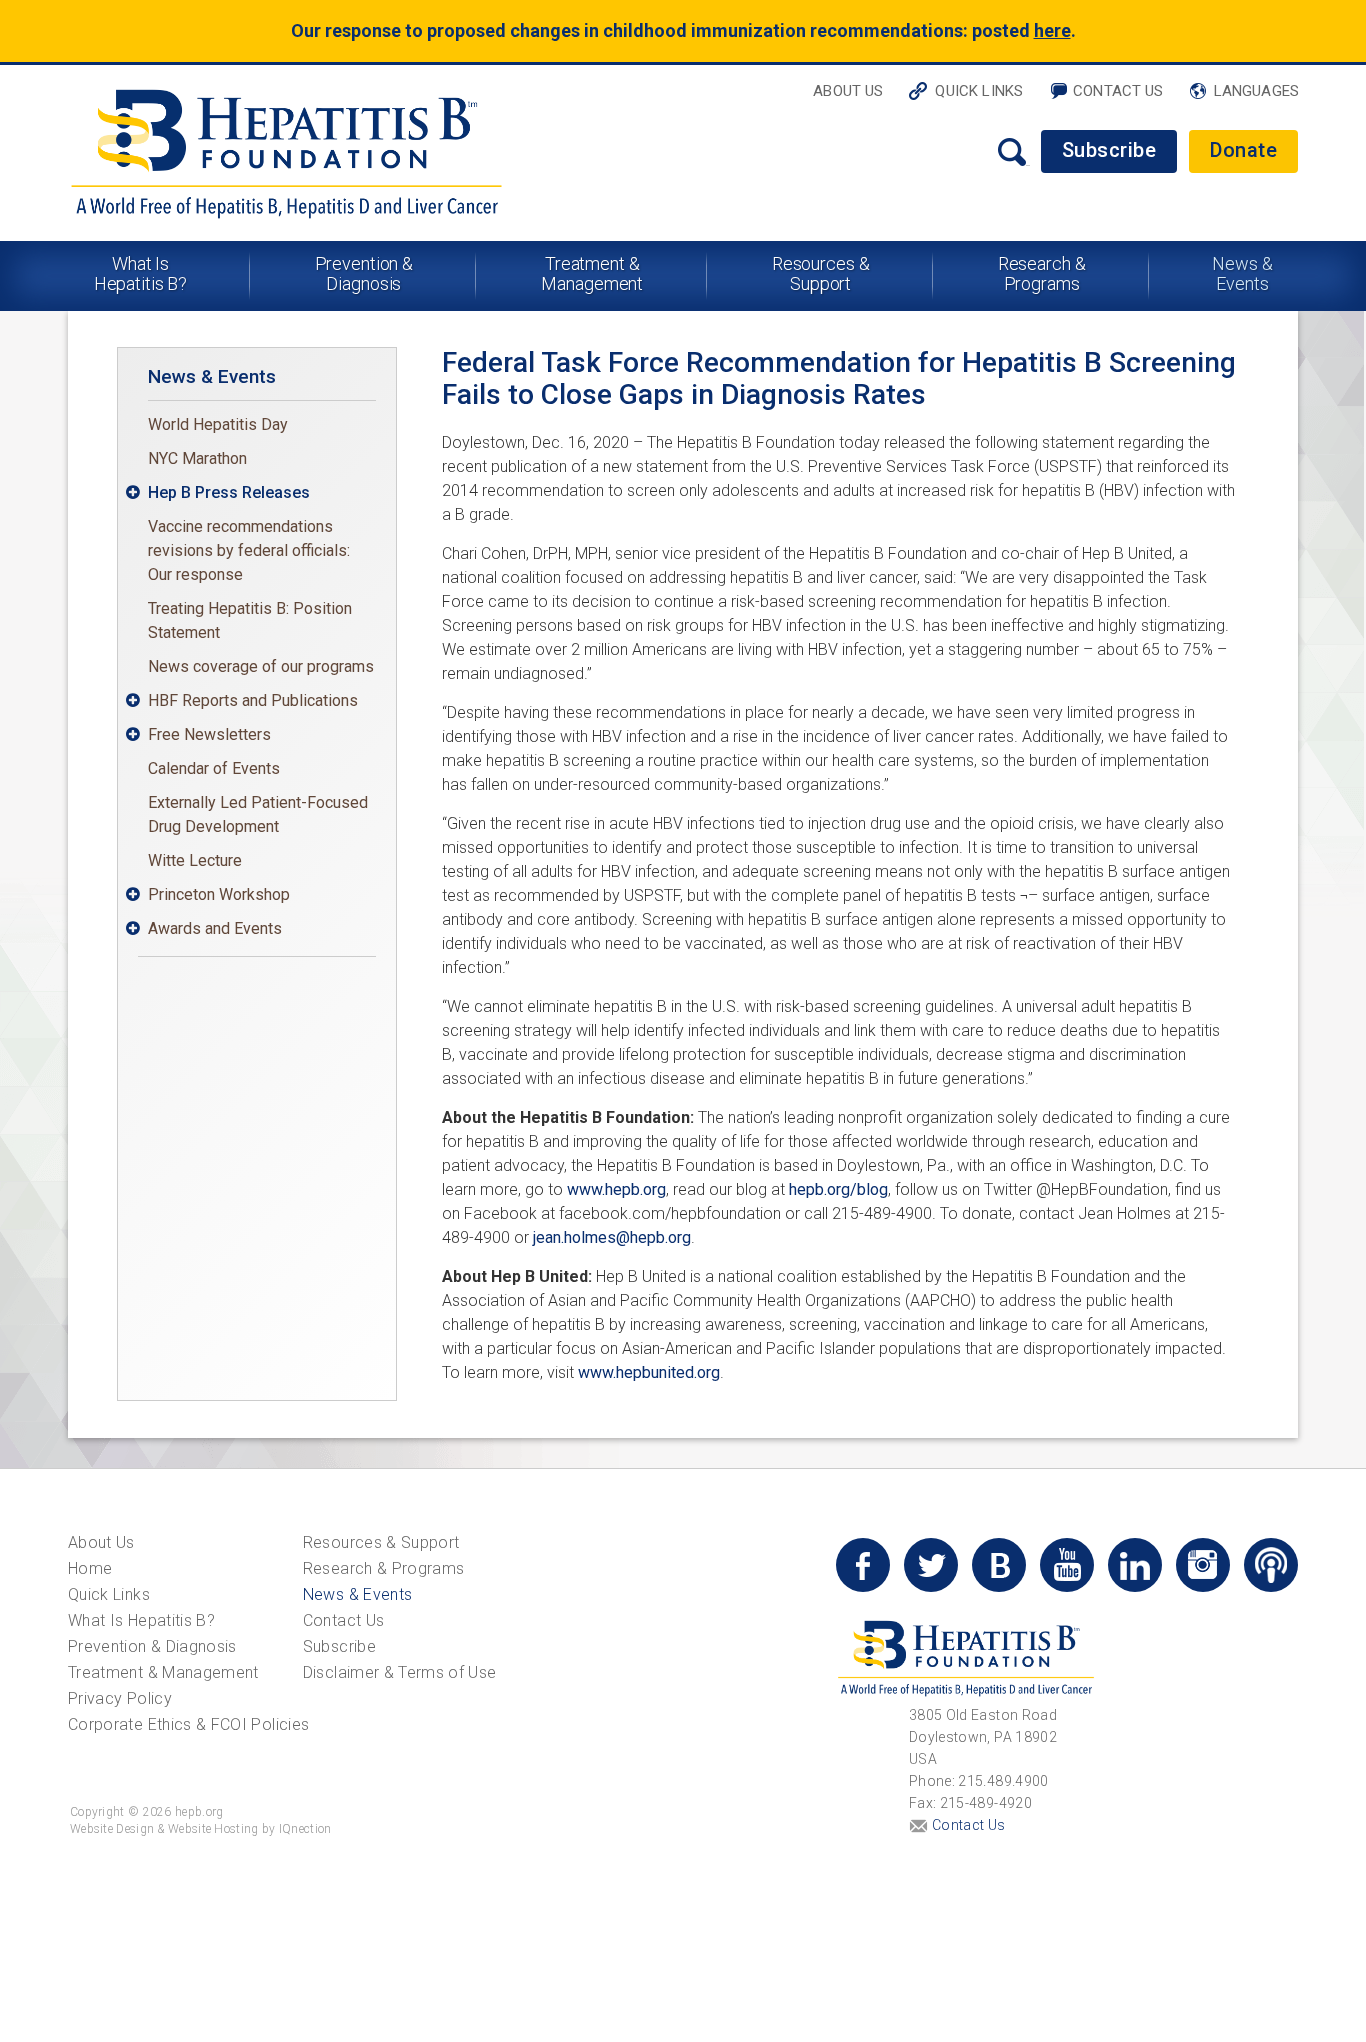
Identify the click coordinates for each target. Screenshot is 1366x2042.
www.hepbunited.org (649, 1372)
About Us (848, 91)
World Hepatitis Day (218, 424)
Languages (1256, 91)
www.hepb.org (616, 1189)
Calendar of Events (214, 768)
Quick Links (979, 91)
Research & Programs (1042, 273)
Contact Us (1118, 91)
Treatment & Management (592, 273)
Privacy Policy (120, 1698)
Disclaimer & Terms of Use (400, 1672)
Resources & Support (821, 273)
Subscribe (1109, 150)
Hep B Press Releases (229, 492)
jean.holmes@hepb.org (612, 1237)
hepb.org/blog (838, 1189)
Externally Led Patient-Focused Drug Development (258, 814)
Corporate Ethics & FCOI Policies (188, 1724)
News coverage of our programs (261, 666)
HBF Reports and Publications (253, 700)
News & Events (1242, 273)
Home (90, 1568)
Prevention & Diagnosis (364, 273)
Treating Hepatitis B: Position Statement (250, 620)
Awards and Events (215, 928)
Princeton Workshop (219, 894)
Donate (1243, 150)
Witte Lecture (195, 860)
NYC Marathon (197, 458)
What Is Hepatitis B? (141, 273)
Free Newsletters (209, 734)
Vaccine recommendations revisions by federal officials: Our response (249, 550)
